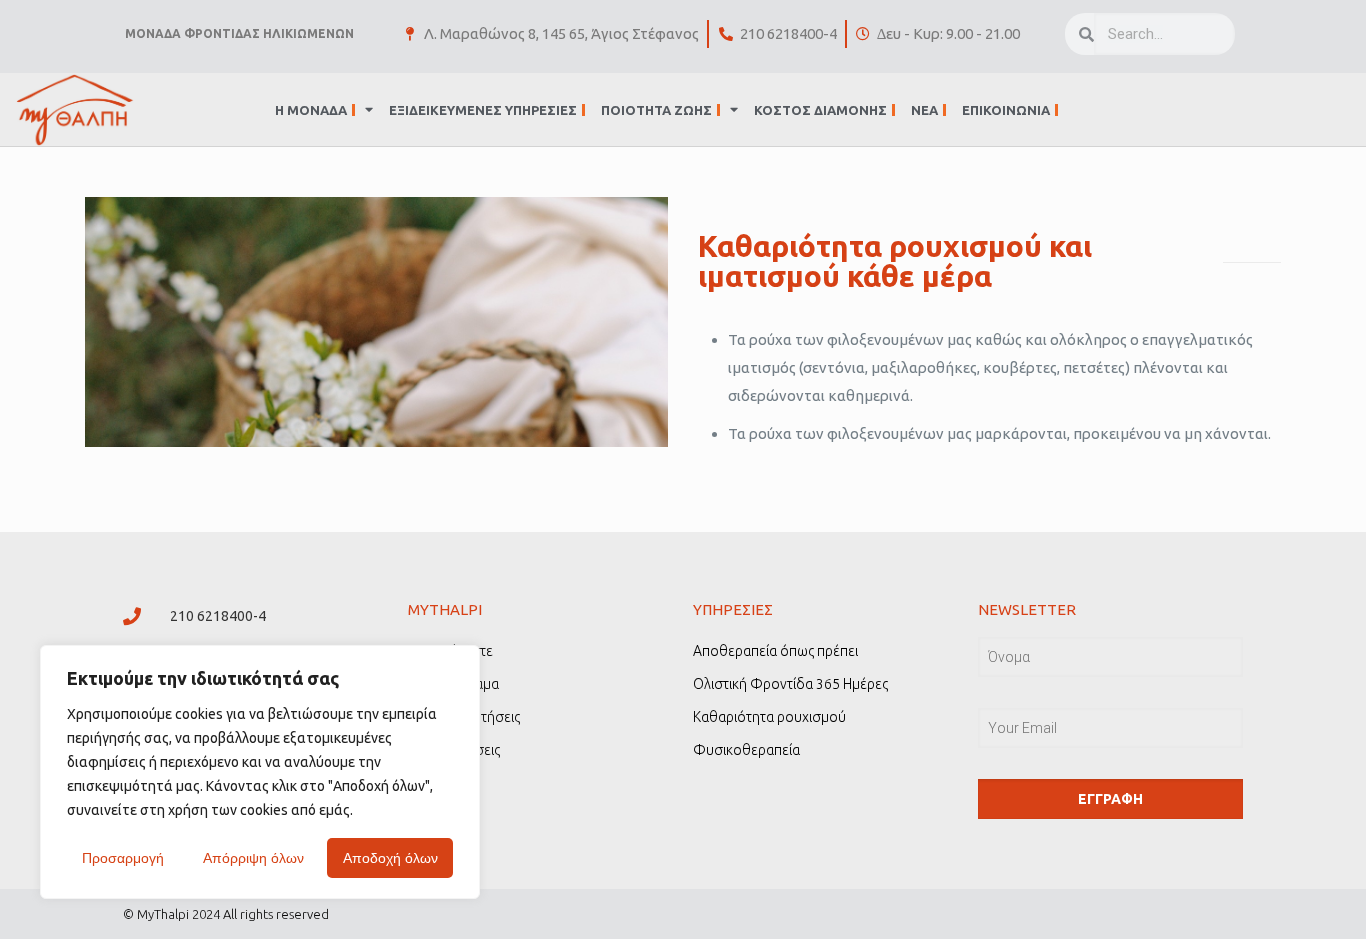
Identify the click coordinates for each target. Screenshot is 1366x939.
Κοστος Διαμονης (820, 110)
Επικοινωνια (1006, 110)
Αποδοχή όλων (390, 858)
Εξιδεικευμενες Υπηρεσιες (483, 110)
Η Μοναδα (311, 110)
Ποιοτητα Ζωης (656, 110)
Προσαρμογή (123, 858)
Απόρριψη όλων (253, 858)
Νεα (924, 110)
